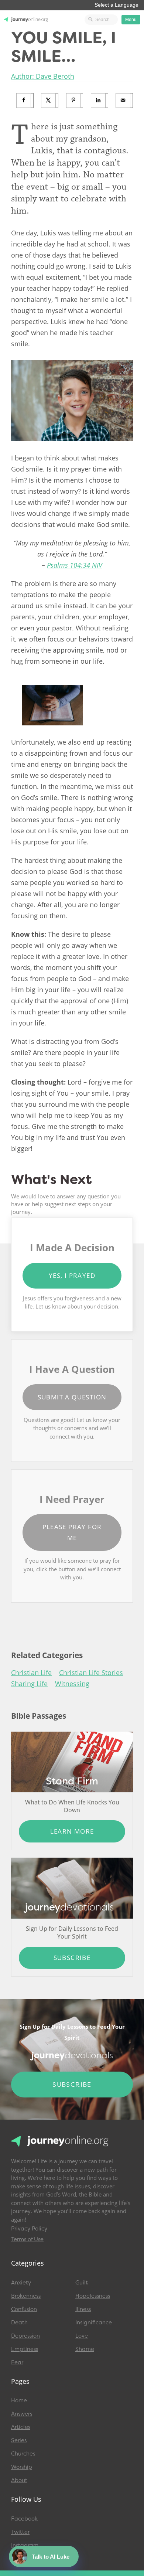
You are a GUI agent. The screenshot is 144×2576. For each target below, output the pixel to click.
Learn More (72, 1831)
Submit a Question (72, 1397)
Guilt (82, 2283)
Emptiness (25, 2349)
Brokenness (26, 2296)
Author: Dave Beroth (43, 76)
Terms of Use (27, 2239)
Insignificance (94, 2323)
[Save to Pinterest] (75, 101)
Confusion (24, 2309)
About (19, 2480)
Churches (23, 2454)
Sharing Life (29, 1684)
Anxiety (21, 2283)
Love (82, 2336)
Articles (21, 2427)
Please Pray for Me (72, 1532)
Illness (83, 2309)
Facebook (24, 2519)
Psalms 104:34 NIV (75, 565)
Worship (22, 2467)
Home (19, 2400)
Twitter (20, 2532)
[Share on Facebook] (25, 101)
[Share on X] (50, 101)
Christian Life (31, 1672)
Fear (17, 2362)
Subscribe (72, 1958)
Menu (131, 20)
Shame (85, 2349)
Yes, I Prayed (72, 1275)
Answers (22, 2414)
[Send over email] (124, 101)
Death (19, 2323)
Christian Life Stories (91, 1672)
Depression (25, 2336)
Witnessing (72, 1684)
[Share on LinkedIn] (100, 101)
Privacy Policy (29, 2229)
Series (19, 2440)
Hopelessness (93, 2296)
